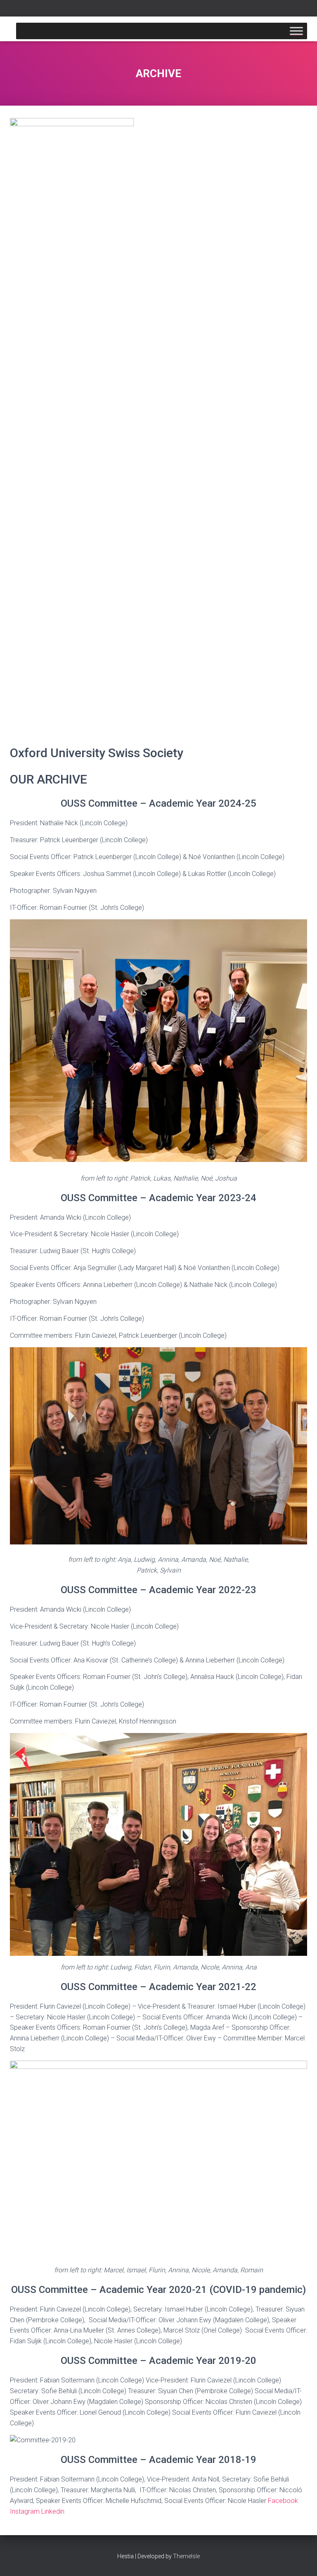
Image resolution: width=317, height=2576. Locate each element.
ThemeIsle (186, 2556)
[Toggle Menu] (296, 31)
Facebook (283, 2501)
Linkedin (53, 2511)
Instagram (26, 2511)
